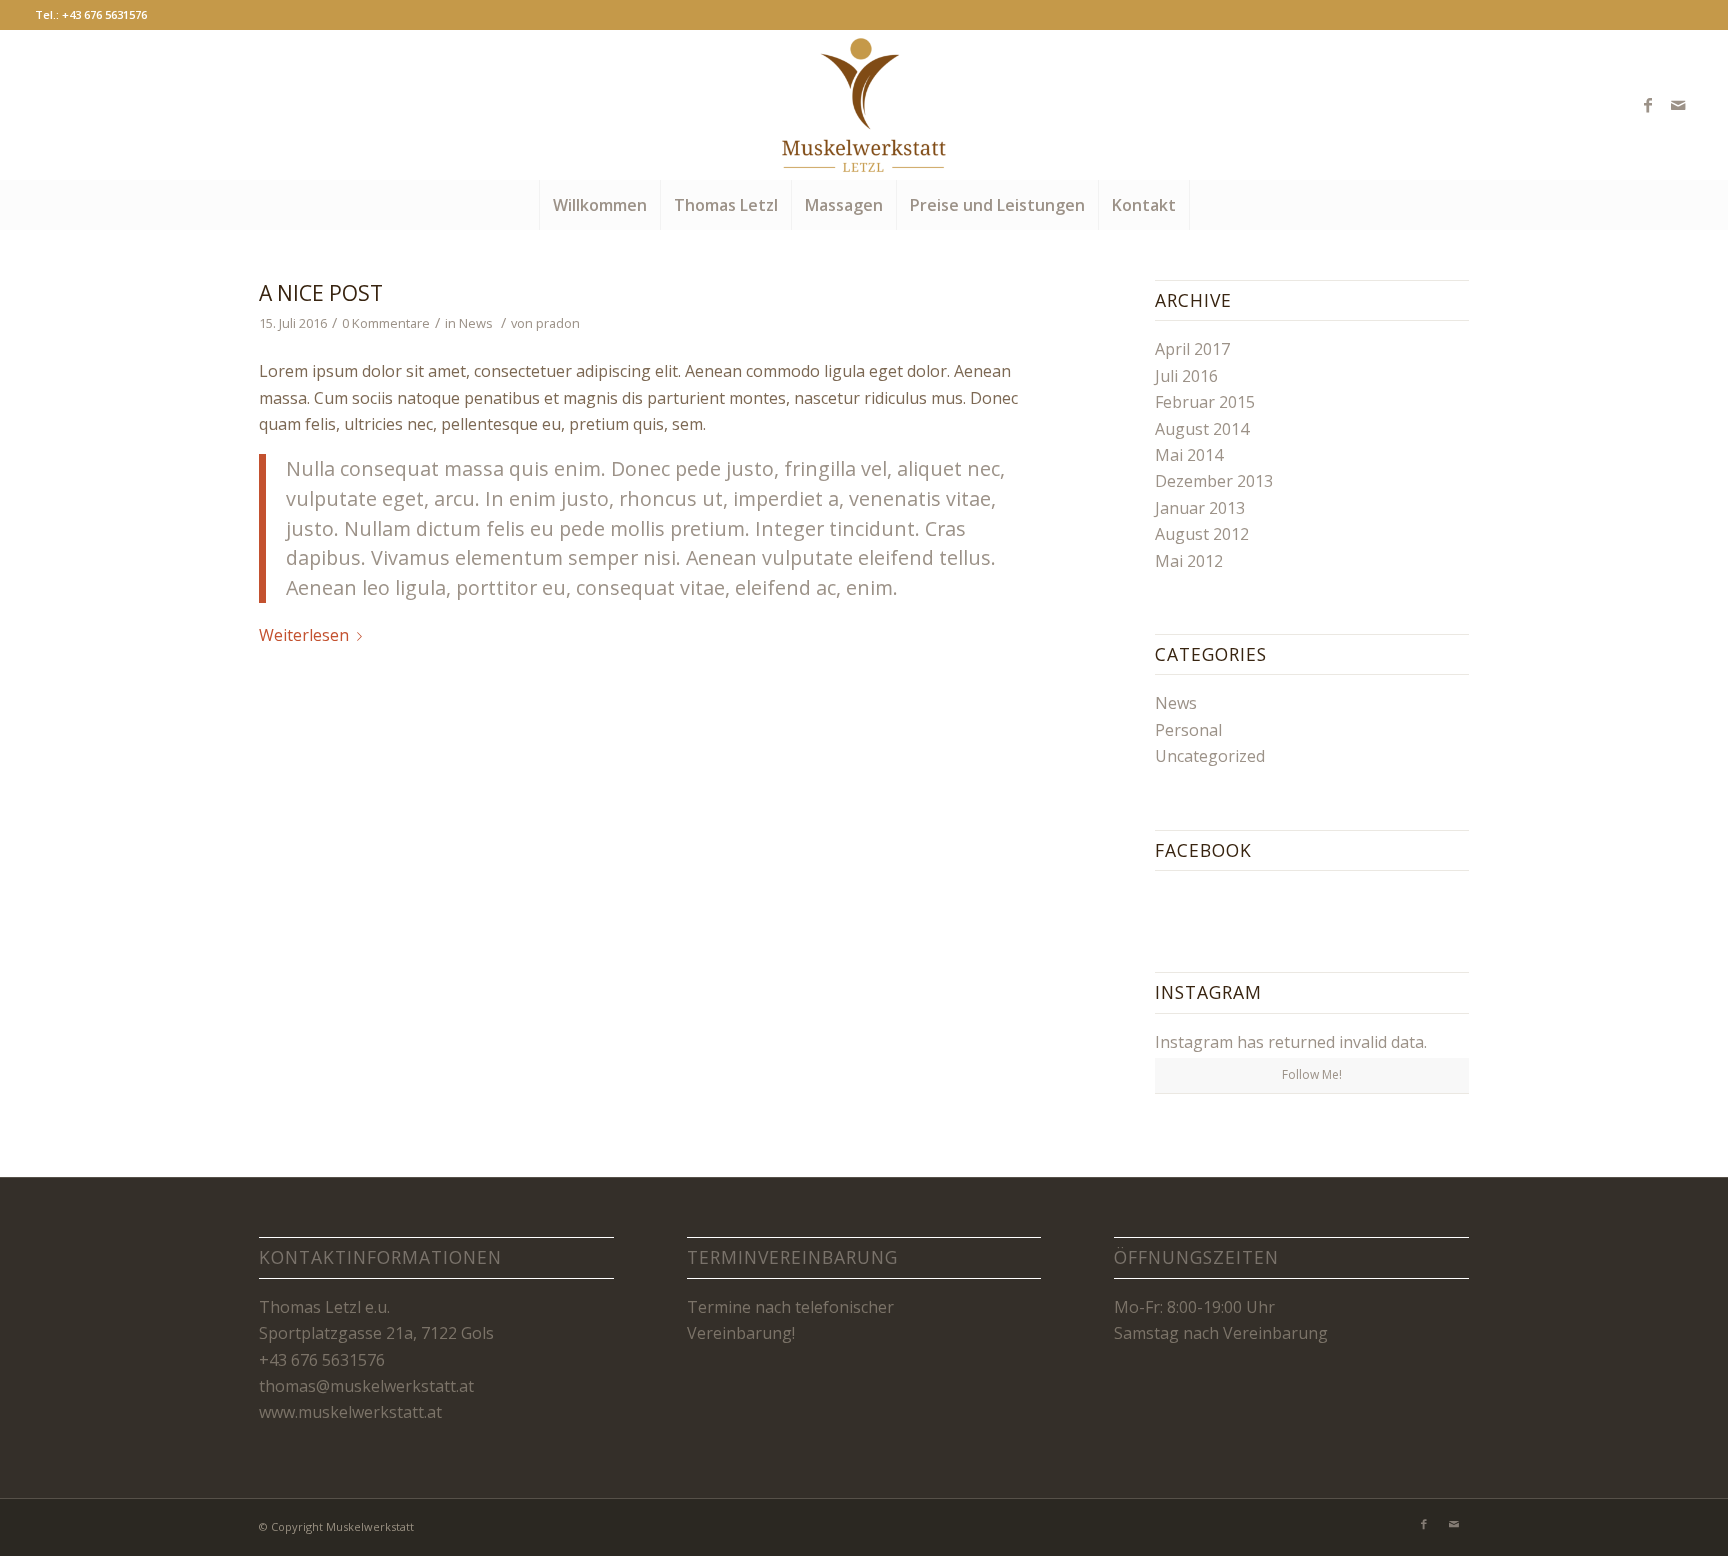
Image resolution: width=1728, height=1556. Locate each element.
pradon (558, 323)
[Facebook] (1648, 105)
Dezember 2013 (1214, 481)
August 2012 (1202, 534)
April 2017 (1192, 349)
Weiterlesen (304, 635)
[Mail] (1678, 105)
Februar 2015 (1205, 402)
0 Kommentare (386, 323)
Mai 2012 (1189, 561)
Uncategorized (1210, 756)
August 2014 (1202, 429)
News (476, 323)
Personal (1188, 730)
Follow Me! (1312, 1074)
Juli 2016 (1186, 376)
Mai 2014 (1189, 455)
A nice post (321, 293)
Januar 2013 (1200, 508)
